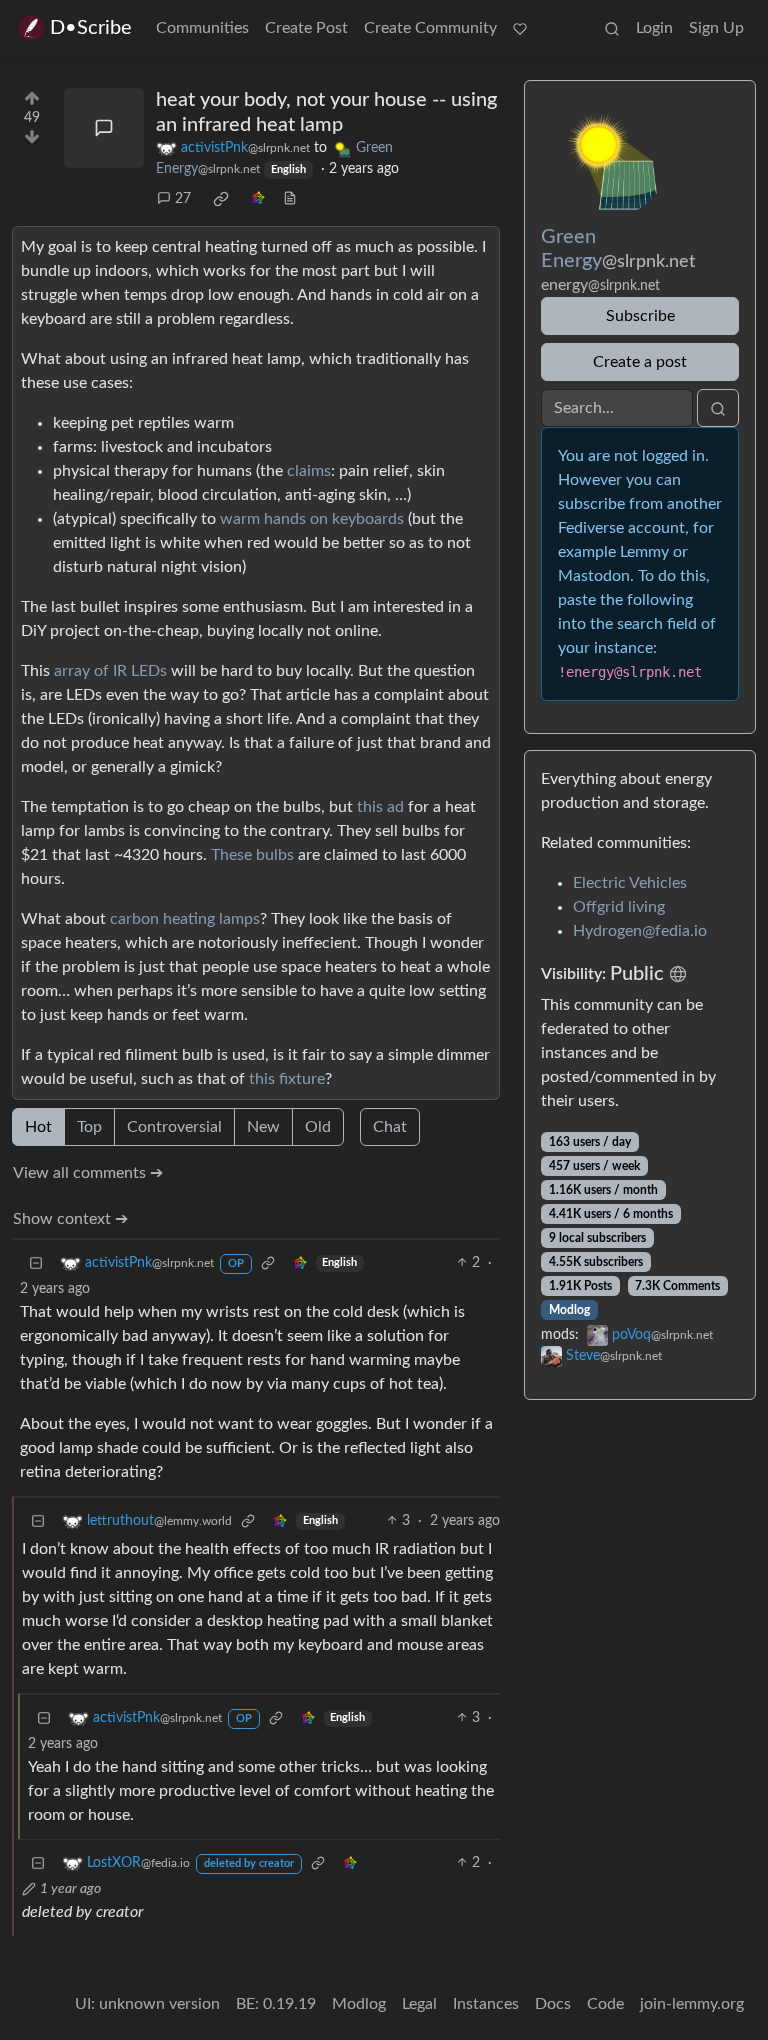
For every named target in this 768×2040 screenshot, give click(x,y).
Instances (486, 2004)
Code (605, 2004)
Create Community (430, 28)
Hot (38, 1127)
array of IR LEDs (110, 671)
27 (183, 199)
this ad (380, 807)
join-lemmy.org (692, 2004)
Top (89, 1127)
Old (318, 1127)
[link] (221, 199)
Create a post (640, 362)
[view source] (290, 199)
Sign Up (716, 28)
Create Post (306, 28)
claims (309, 471)
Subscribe (640, 316)
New (263, 1127)
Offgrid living (619, 907)
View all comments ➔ (88, 1173)
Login (654, 28)
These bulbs (252, 855)
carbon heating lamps (185, 919)
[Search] (612, 28)
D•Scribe (91, 28)
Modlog (569, 1310)
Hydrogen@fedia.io (640, 931)
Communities (202, 28)
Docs (553, 2004)
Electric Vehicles (630, 883)
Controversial (174, 1127)
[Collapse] (36, 1263)
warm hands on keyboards (312, 519)
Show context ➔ (70, 1219)
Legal (419, 2004)
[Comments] (104, 128)
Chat (390, 1127)
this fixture (287, 1079)
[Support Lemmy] (520, 28)
